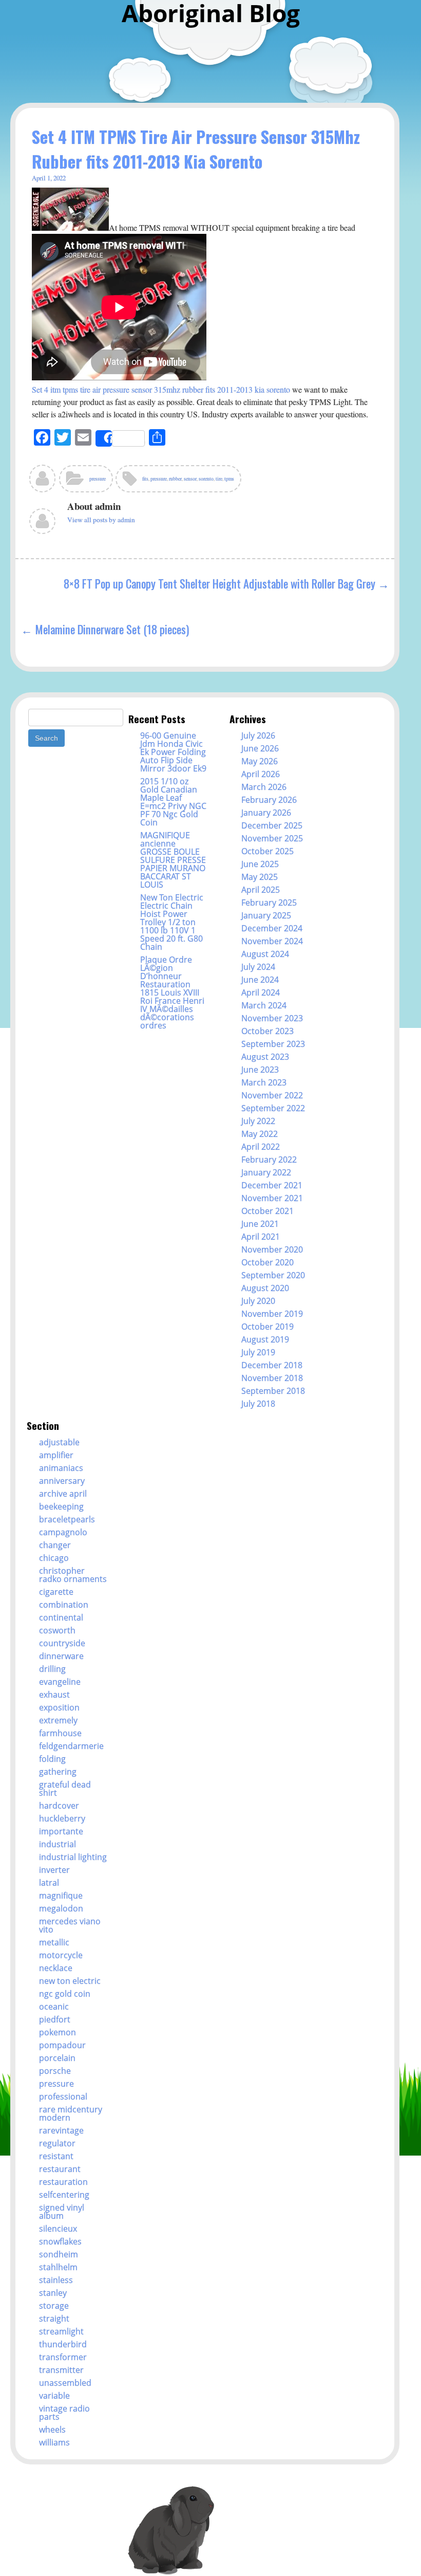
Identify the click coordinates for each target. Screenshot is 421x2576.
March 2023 (264, 1082)
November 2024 (272, 941)
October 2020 (267, 1262)
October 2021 (267, 1211)
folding (52, 1759)
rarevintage (61, 2130)
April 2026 (261, 774)
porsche (55, 2071)
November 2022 (272, 1095)
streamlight (61, 2331)
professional (63, 2096)
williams (54, 2442)
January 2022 (266, 1172)
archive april (63, 1494)
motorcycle (61, 1955)
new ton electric (70, 1981)
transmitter (61, 2370)
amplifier (56, 1455)
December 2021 (272, 1185)
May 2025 (260, 877)
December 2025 (272, 825)
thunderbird (63, 2344)
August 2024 (265, 954)
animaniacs (61, 1468)
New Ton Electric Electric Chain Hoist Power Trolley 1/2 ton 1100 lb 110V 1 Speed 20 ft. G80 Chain (172, 922)
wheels (52, 2430)
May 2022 (260, 1134)
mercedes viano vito (70, 1925)
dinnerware (61, 1656)
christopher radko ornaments (73, 1575)
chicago (54, 1558)
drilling (52, 1669)
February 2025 (269, 903)
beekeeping (61, 1506)
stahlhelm (58, 2267)
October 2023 (267, 1031)
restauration (63, 2182)
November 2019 (272, 1314)
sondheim (59, 2254)
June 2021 (260, 1224)
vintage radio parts (64, 2413)
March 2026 (264, 787)
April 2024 (261, 992)
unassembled (65, 2383)
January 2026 (266, 813)
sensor (190, 479)
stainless (56, 2280)
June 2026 (260, 748)
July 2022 (258, 1121)
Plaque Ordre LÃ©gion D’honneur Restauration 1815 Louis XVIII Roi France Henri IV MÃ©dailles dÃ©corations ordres (172, 992)
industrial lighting (73, 1857)
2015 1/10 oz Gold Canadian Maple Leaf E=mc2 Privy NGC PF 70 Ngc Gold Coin (173, 802)
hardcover (59, 1806)
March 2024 (264, 1005)
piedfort (55, 2019)
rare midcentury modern (71, 2113)
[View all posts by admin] (43, 482)
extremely (58, 1720)
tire (219, 479)
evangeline (60, 1682)
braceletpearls (67, 1519)
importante (61, 1831)
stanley (53, 2293)
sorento (206, 479)
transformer (63, 2357)
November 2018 (272, 1378)
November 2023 (272, 1018)
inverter (54, 1870)
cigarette (56, 1592)
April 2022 (261, 1147)
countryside (62, 1643)
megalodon (61, 1908)
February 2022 (269, 1160)
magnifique (61, 1896)
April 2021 (261, 1237)
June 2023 (260, 1070)
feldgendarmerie (71, 1746)
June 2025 (260, 864)
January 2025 (266, 915)
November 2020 (272, 1249)
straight (54, 2319)
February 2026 (269, 800)
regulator (57, 2143)
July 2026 (258, 735)
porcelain (57, 2058)
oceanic (54, 2007)
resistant (56, 2156)
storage (54, 2306)
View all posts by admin (101, 520)
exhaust (54, 1695)
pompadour (62, 2045)
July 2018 (258, 1404)
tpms (229, 479)
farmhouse (60, 1733)
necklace (56, 1968)
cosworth (57, 1630)
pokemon (58, 2032)
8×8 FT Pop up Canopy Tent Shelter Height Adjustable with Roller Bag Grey (219, 583)
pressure (98, 479)
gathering (58, 1772)
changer (55, 1545)
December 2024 (272, 928)
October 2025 (267, 851)
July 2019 (258, 1352)
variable (54, 2396)
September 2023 (273, 1044)
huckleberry (62, 1818)
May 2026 (260, 761)
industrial (58, 1844)
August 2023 (265, 1057)
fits (145, 479)
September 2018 (273, 1391)
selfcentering (64, 2195)
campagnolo (63, 1532)
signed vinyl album (62, 2212)
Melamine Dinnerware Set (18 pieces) (112, 629)
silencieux (58, 2229)
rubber (175, 479)
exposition (59, 1707)
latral (49, 1883)
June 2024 (260, 980)
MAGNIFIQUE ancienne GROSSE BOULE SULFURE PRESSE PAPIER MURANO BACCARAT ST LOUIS (173, 860)
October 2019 (267, 1327)
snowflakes (60, 2241)
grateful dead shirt (65, 1789)
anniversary (62, 1481)
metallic (54, 1942)
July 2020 (258, 1301)
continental (61, 1617)
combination (64, 1605)
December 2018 (272, 1365)
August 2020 (265, 1288)
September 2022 (273, 1108)
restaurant (60, 2169)
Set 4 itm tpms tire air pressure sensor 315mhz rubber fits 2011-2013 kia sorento (161, 389)
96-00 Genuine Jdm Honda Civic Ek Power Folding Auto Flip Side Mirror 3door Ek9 (173, 752)
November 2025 (272, 838)
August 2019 (265, 1339)
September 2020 (273, 1275)
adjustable (59, 1442)
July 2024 (258, 967)
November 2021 (272, 1198)
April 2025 (261, 890)
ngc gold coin (65, 1994)
